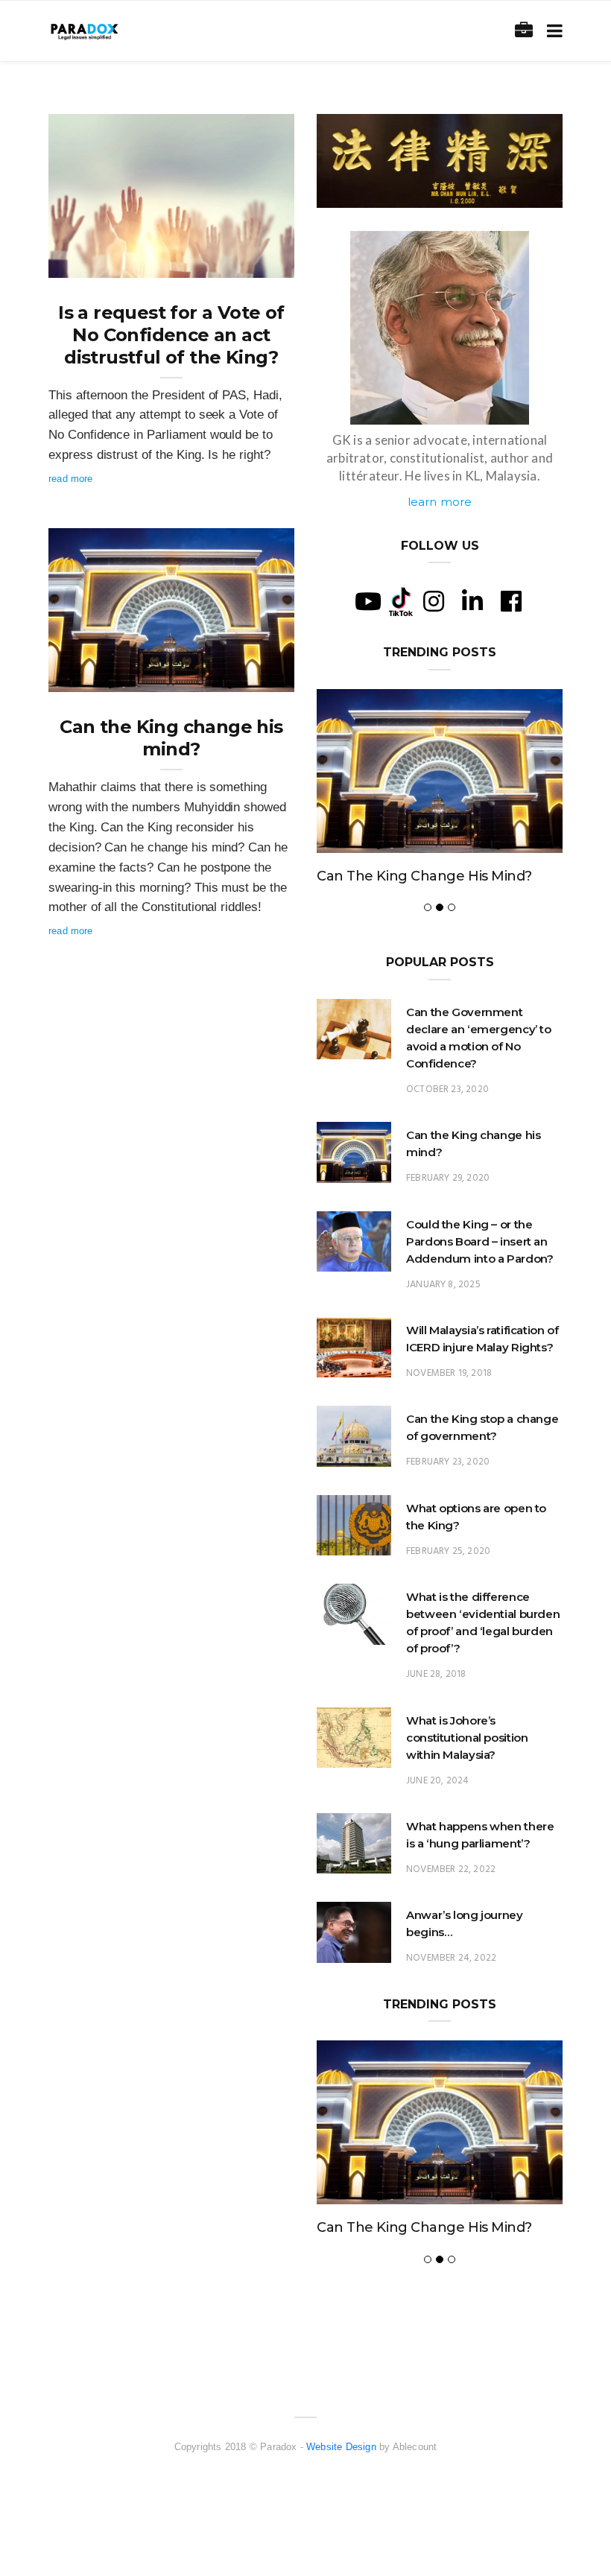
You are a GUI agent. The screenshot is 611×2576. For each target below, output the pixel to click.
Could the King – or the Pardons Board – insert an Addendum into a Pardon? (479, 1241)
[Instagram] (434, 601)
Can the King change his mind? (171, 738)
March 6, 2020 (246, 261)
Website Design (341, 2447)
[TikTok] (401, 600)
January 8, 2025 (443, 1285)
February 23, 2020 (448, 1462)
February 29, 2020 (237, 676)
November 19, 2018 (449, 1373)
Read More (71, 479)
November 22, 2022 (451, 1869)
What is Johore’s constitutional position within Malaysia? (467, 1738)
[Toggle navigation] (552, 31)
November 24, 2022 (451, 1958)
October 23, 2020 (447, 1089)
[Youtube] (368, 601)
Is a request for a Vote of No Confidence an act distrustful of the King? (171, 335)
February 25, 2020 (448, 1551)
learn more (440, 502)
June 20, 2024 (437, 1781)
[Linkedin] (472, 601)
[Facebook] (511, 601)
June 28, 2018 (436, 1674)
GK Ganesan (107, 261)
